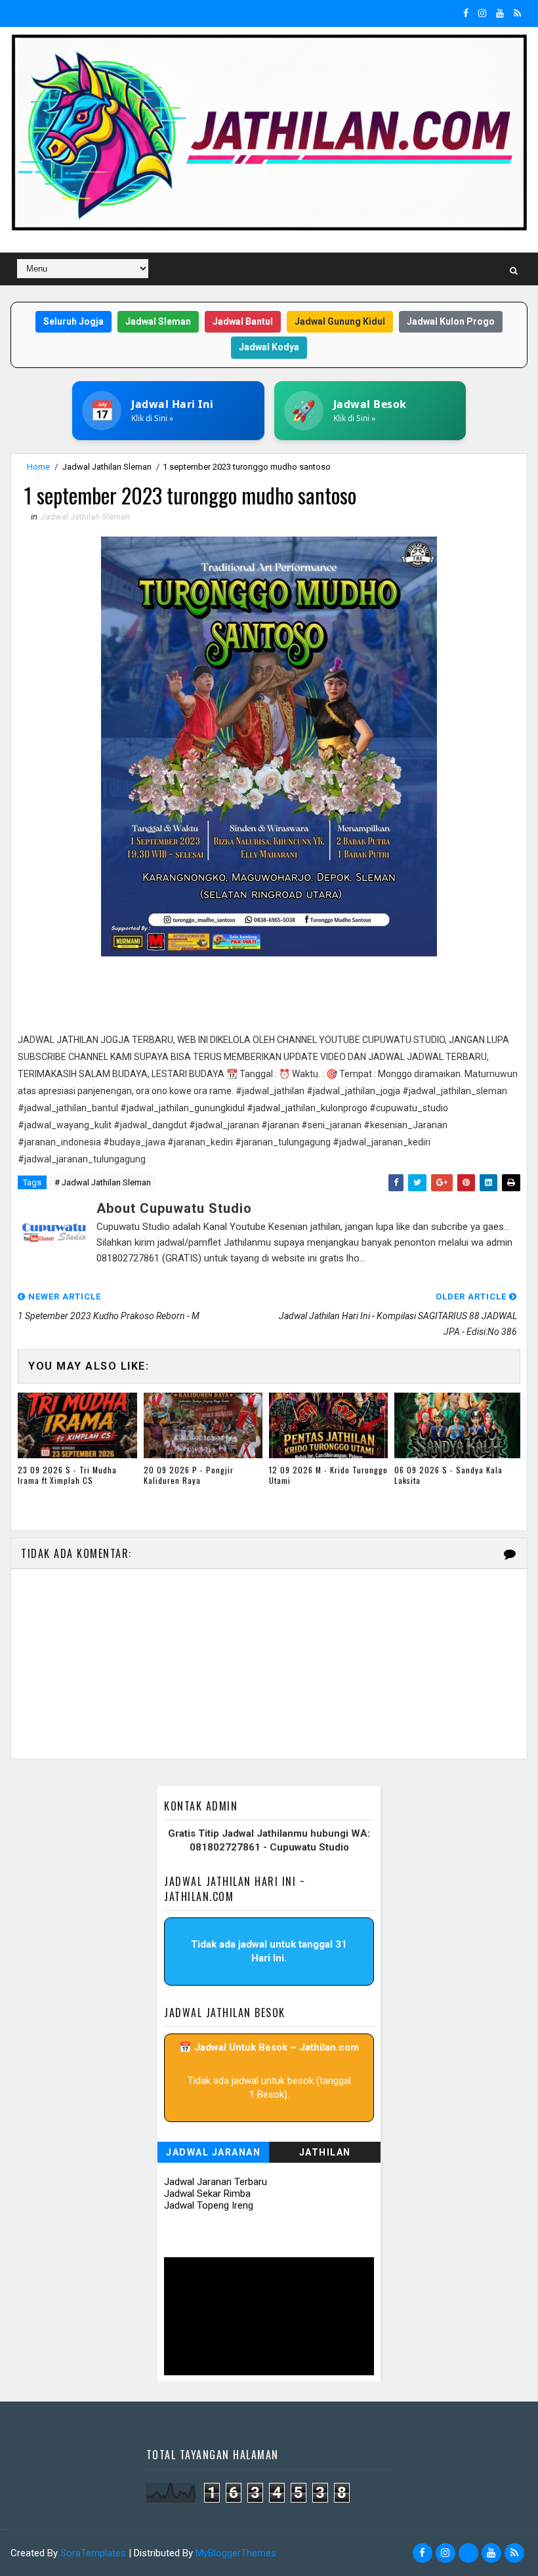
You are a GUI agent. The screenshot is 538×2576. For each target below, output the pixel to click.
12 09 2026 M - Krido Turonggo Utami (328, 1475)
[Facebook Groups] (468, 2553)
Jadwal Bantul (243, 321)
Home (38, 467)
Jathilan (325, 2152)
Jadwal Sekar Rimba (207, 2194)
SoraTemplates (93, 2553)
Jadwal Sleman (158, 321)
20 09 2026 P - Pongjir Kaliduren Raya (189, 1475)
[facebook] (466, 13)
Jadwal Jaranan (213, 2152)
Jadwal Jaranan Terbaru (216, 2182)
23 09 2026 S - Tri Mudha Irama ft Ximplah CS (67, 1475)
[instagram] (482, 13)
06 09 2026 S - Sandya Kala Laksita (448, 1475)
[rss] (517, 13)
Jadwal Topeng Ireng (209, 2205)
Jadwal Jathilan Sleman (107, 467)
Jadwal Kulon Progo (451, 321)
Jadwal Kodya (269, 347)
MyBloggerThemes (236, 2553)
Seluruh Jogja (73, 321)
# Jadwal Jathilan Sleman (103, 1182)
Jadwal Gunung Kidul (340, 321)
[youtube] (500, 13)
